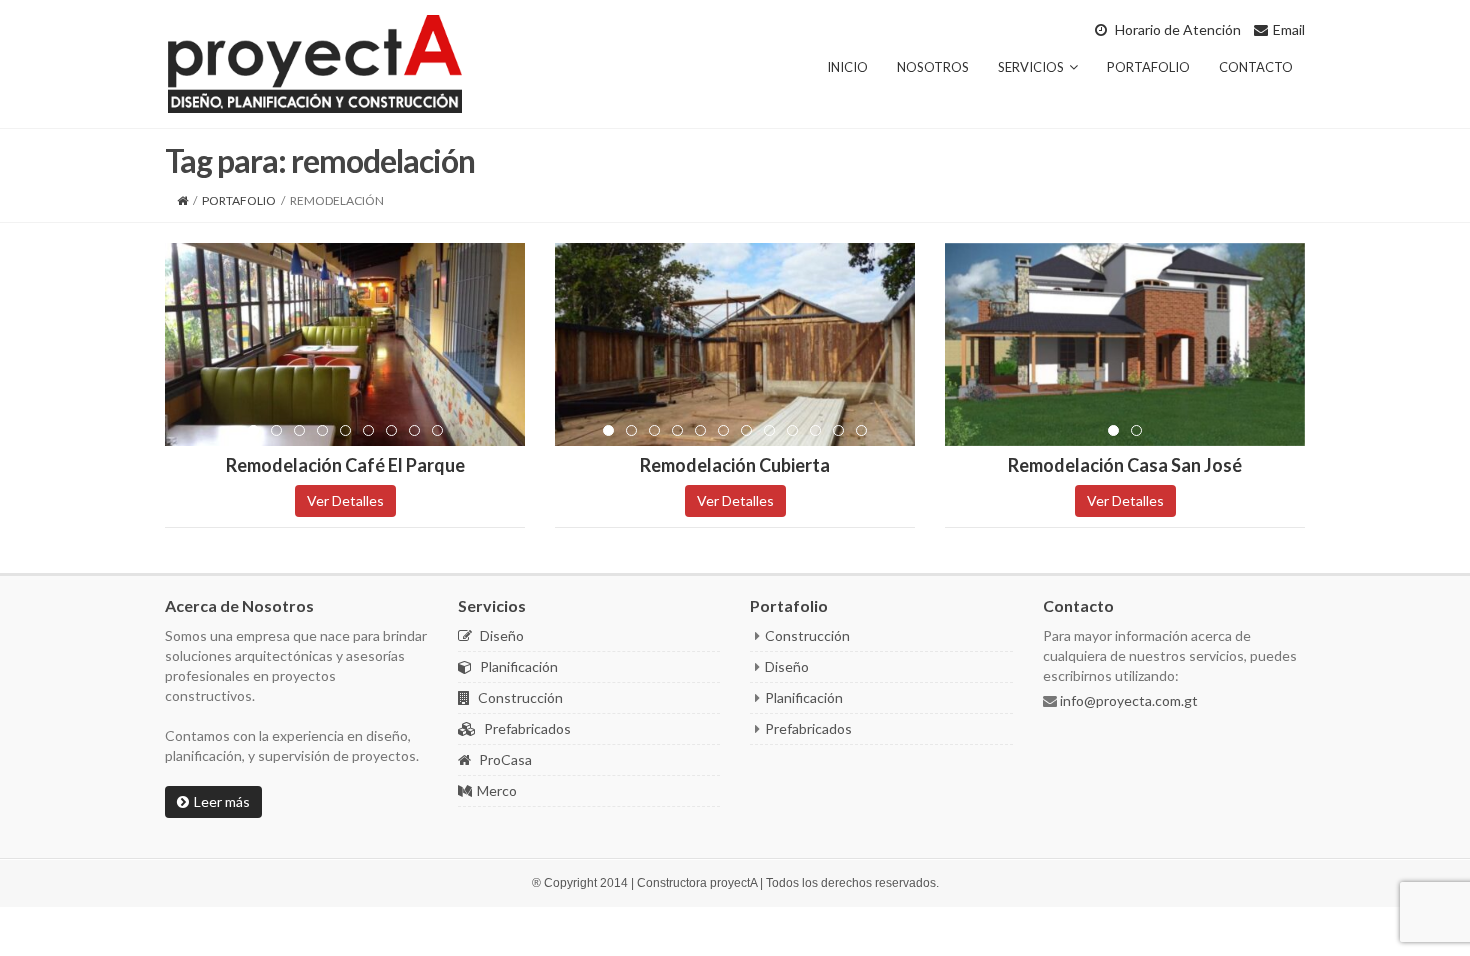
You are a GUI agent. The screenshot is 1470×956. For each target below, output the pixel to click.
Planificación (517, 666)
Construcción (519, 697)
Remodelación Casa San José (1125, 465)
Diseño (500, 635)
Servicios (1031, 67)
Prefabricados (526, 728)
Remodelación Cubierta (735, 465)
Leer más (222, 801)
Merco (497, 790)
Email (1289, 29)
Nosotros (933, 67)
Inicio (847, 67)
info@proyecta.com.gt (1127, 700)
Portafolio (1148, 67)
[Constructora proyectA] (315, 61)
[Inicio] (182, 200)
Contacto (1256, 67)
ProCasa (504, 759)
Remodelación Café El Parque (345, 465)
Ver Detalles (345, 500)
